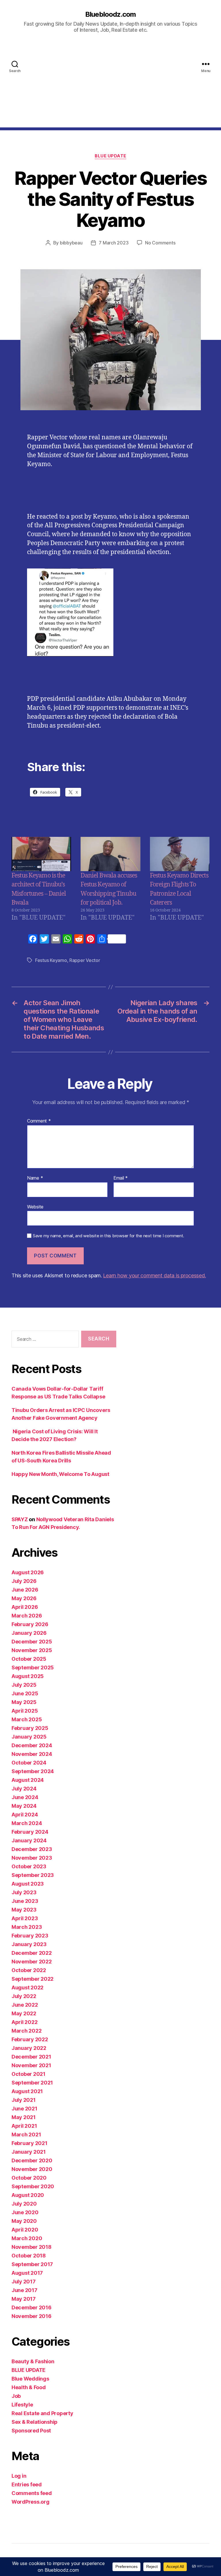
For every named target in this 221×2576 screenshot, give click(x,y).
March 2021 (26, 2135)
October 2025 (29, 1659)
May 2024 (24, 1806)
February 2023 (30, 1936)
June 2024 (25, 1797)
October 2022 (29, 1970)
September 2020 (33, 2186)
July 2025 (24, 1685)
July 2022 (24, 1996)
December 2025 (32, 1642)
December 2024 (32, 1745)
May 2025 (24, 1702)
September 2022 (33, 1979)
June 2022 (25, 2005)
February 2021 (29, 2143)
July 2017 (24, 2282)
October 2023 (29, 1866)
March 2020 (27, 2238)
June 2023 (25, 1901)
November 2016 (32, 2316)
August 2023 (28, 1884)
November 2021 (31, 2065)
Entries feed (27, 2484)
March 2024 (27, 1823)
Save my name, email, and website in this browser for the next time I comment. (108, 1236)
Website (35, 1207)
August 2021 (27, 2091)
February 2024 (30, 1832)
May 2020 (24, 2221)
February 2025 (30, 1728)
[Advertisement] (110, 87)
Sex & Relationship (35, 2422)
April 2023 (25, 1918)
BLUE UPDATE (110, 156)
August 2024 (28, 1780)
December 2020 (32, 2160)
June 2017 (24, 2290)
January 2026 (29, 1633)
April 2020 (25, 2230)
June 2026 (25, 1590)
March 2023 (27, 1927)
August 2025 (28, 1676)
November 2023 (32, 1858)
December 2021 (31, 2057)
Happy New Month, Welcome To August (60, 1474)
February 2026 (30, 1624)
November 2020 (32, 2169)
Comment (39, 1121)
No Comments (160, 243)
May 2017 (24, 2299)
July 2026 (24, 1581)
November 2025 (32, 1650)
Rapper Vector (85, 960)
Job (16, 2396)
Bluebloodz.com (110, 14)
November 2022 (32, 1962)
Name (35, 1178)
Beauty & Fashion (33, 2361)
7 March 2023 (114, 243)
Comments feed (32, 2493)
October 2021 (28, 2074)
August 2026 (28, 1572)
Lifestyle (22, 2405)
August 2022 (27, 1987)
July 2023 (24, 1892)
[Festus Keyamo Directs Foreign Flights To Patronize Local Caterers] (180, 854)
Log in (19, 2476)
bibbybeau (71, 243)
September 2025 (33, 1668)
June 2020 (25, 2212)
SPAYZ (20, 1519)
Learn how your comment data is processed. (154, 1275)
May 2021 (24, 2117)
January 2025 (29, 1737)
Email (121, 1178)
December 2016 (32, 2307)
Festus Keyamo (51, 960)
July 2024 (24, 1789)
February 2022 (30, 2039)
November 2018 (32, 2247)
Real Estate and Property (42, 2413)
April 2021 (24, 2126)
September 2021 (32, 2083)
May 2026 (24, 1598)
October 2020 (29, 2178)
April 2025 (25, 1711)
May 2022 (24, 2013)
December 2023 (32, 1849)
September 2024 (33, 1771)
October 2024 (29, 1763)
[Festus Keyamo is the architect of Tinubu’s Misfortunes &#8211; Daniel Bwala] (41, 854)
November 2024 (32, 1754)
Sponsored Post (31, 2431)
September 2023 (33, 1875)
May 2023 (24, 1910)
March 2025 (27, 1719)
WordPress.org (31, 2502)
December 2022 (32, 1953)
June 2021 (24, 2109)
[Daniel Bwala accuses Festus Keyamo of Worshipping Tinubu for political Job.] (110, 854)
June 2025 (25, 1693)
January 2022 (29, 2048)
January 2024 (29, 1840)
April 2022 (24, 2022)
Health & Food (29, 2387)
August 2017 (27, 2273)
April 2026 (25, 1607)
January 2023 (29, 1944)
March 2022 (26, 2031)
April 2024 (25, 1815)
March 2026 (27, 1616)
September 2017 (32, 2264)
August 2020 (28, 2195)
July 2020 (24, 2204)
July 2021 (24, 2100)
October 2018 (29, 2256)
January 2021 (29, 2152)
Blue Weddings (30, 2379)
